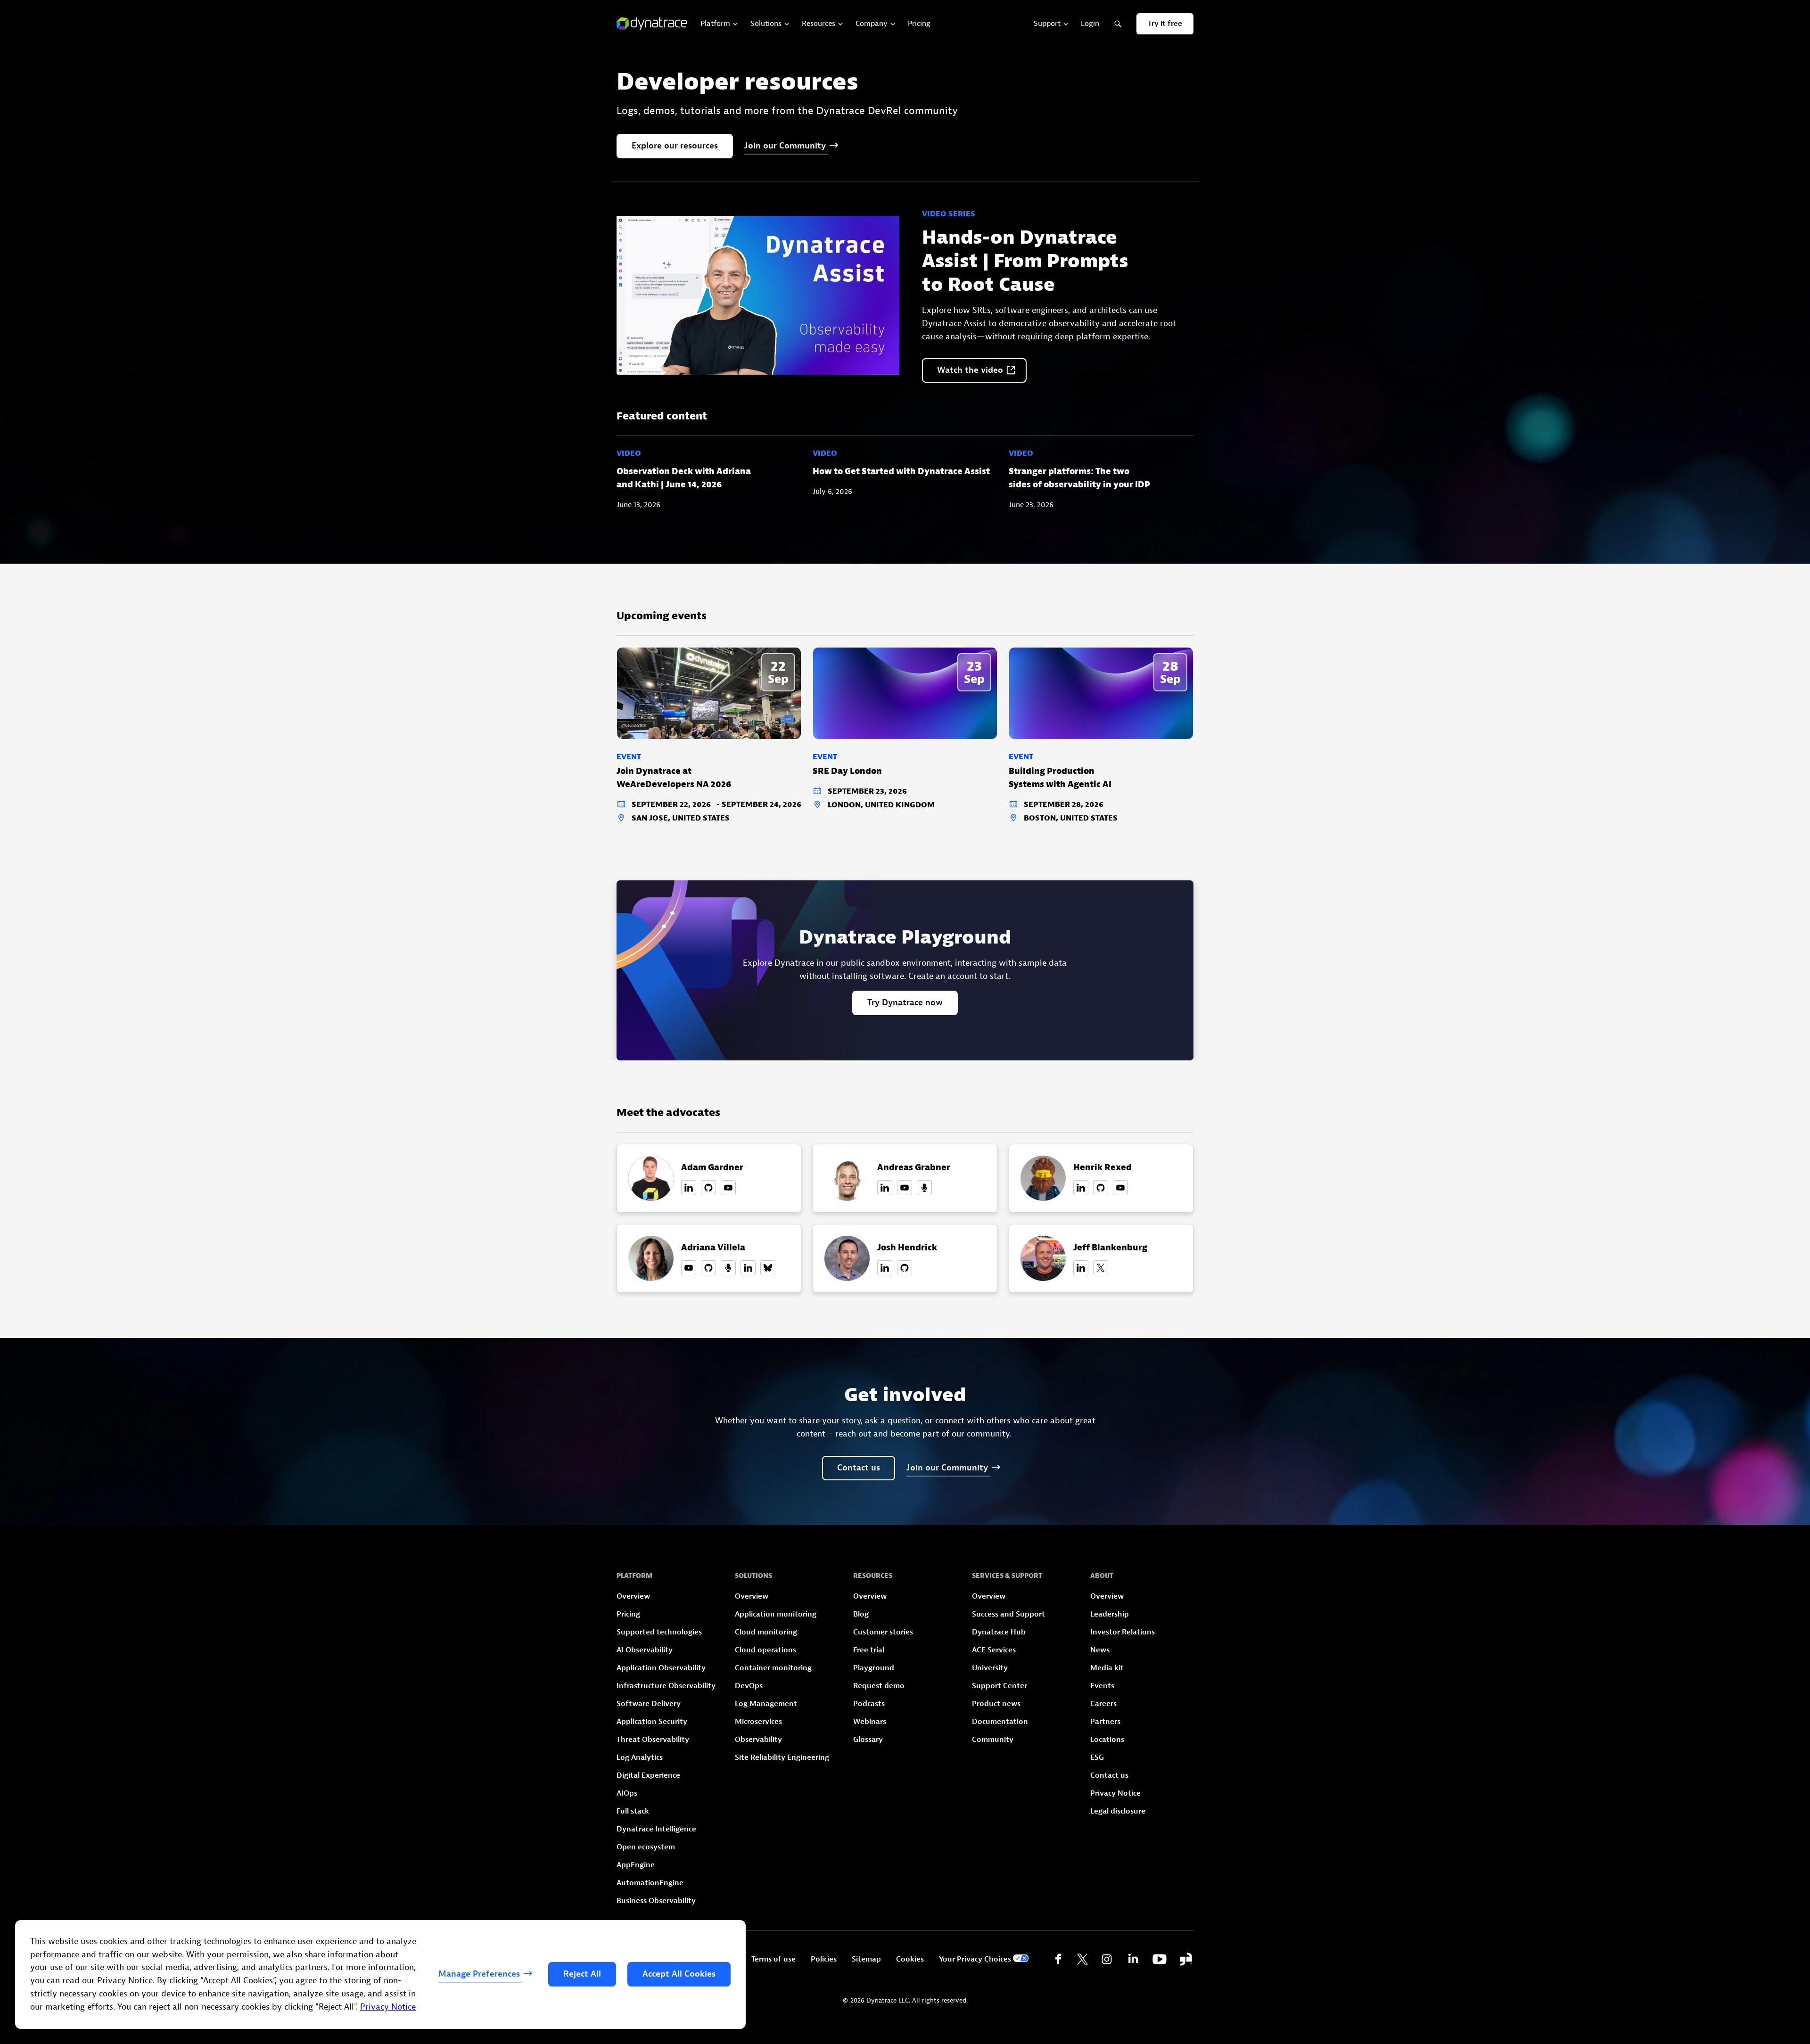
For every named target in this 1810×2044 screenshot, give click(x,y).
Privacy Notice (388, 2007)
